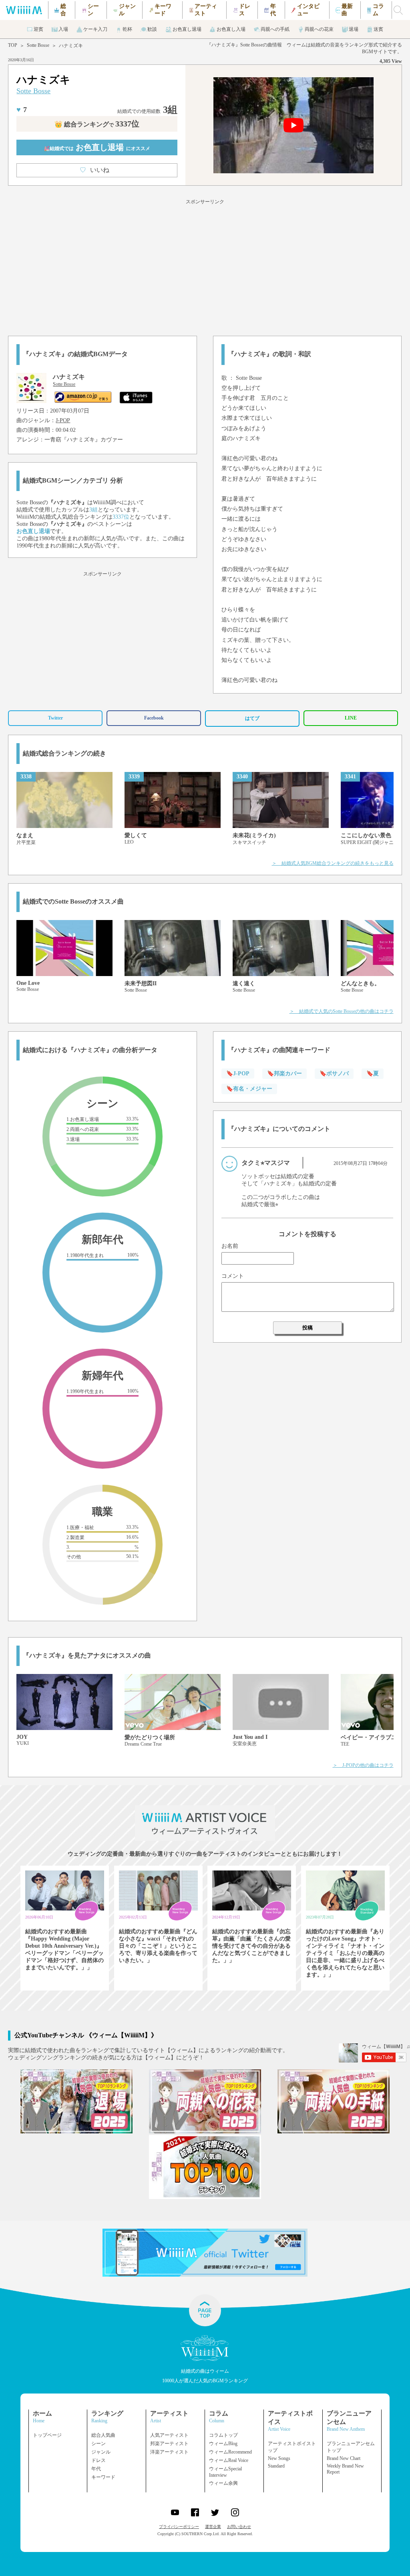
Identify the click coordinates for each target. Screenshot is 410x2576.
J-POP (63, 420)
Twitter (55, 718)
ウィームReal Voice (229, 2460)
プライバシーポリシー (179, 2527)
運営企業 (213, 2527)
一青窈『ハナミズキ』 (72, 440)
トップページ (47, 2435)
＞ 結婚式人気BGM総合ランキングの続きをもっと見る (333, 863)
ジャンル (101, 2452)
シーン (98, 2444)
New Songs (279, 2458)
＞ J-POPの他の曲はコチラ (363, 1765)
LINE (351, 718)
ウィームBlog (223, 2444)
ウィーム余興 (223, 2483)
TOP (13, 45)
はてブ (252, 718)
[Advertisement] (205, 266)
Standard (276, 2466)
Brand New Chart (344, 2458)
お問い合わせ (239, 2527)
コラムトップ (223, 2435)
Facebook (154, 718)
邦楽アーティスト (169, 2444)
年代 (96, 2469)
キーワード (103, 2477)
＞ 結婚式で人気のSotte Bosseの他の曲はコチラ (342, 1011)
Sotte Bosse (38, 45)
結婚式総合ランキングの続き (64, 753)
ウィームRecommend (230, 2452)
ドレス (98, 2460)
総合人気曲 (103, 2435)
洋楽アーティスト (169, 2452)
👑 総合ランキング (97, 124)
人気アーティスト (169, 2435)
